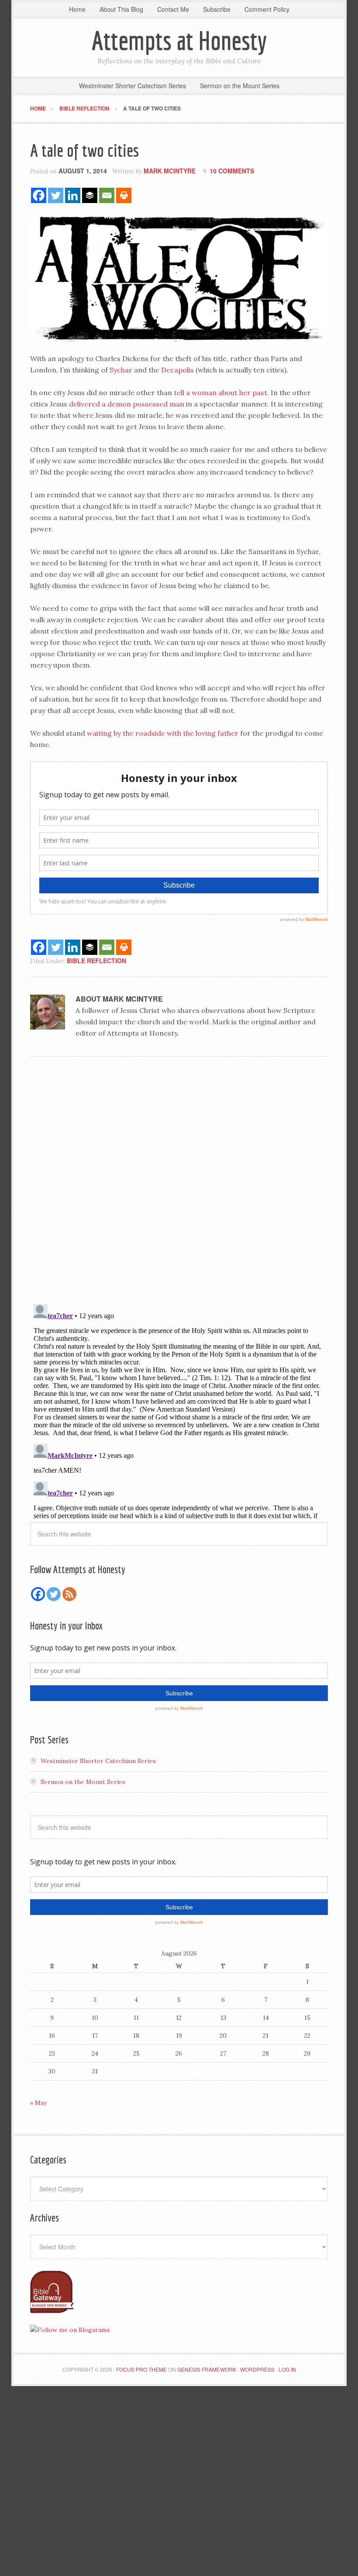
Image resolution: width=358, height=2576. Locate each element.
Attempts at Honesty (179, 40)
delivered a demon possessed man (127, 404)
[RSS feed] (69, 1594)
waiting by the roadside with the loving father (163, 733)
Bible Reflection (96, 961)
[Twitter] (56, 195)
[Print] (124, 195)
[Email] (107, 195)
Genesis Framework (207, 2369)
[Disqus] (179, 1183)
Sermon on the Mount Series (83, 1782)
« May (38, 2103)
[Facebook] (39, 195)
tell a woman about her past (220, 393)
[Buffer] (90, 195)
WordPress (257, 2369)
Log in (287, 2369)
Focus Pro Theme (141, 2369)
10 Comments (232, 171)
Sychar (122, 370)
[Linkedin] (73, 195)
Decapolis (178, 370)
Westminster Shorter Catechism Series (98, 1761)
